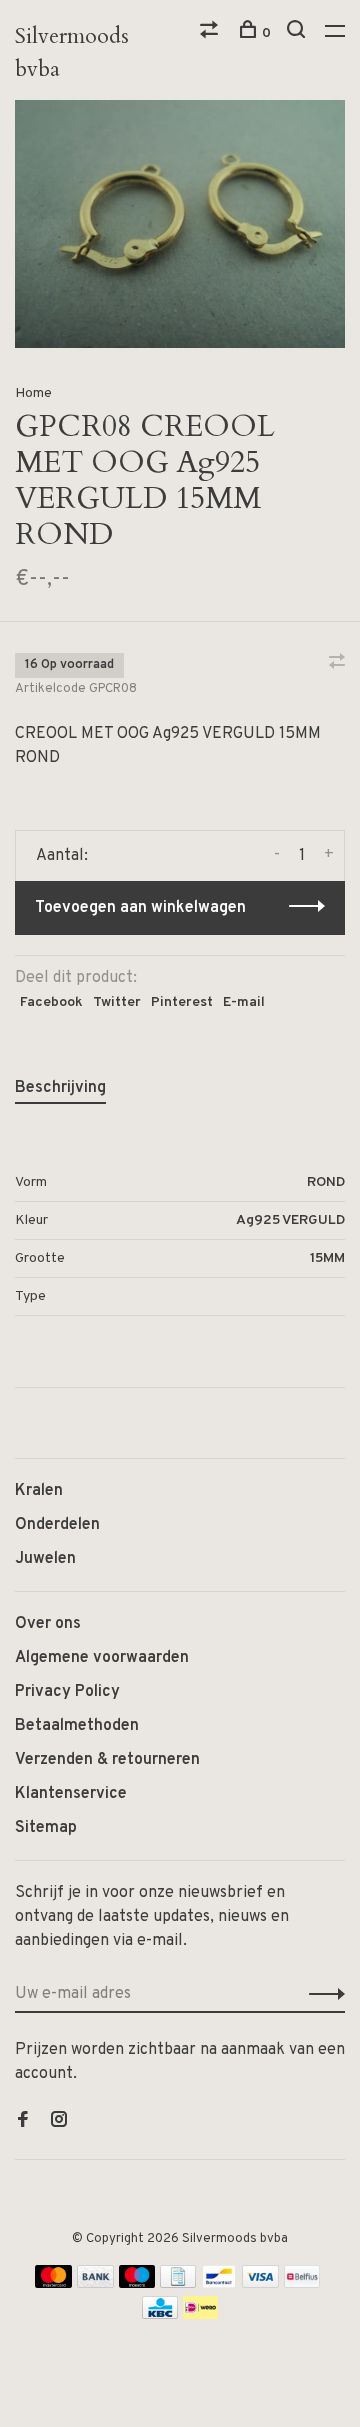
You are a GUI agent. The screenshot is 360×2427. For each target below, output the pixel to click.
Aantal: (62, 856)
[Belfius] (302, 2284)
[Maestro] (137, 2284)
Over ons (48, 1624)
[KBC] (160, 2315)
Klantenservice (71, 1794)
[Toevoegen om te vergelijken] (337, 664)
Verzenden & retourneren (107, 1760)
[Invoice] (178, 2284)
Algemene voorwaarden (102, 1658)
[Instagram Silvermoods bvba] (59, 2122)
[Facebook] (23, 2122)
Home (33, 393)
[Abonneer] (321, 1994)
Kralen (39, 1491)
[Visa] (260, 2284)
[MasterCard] (53, 2284)
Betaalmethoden (77, 1726)
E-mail (244, 1002)
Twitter (117, 1002)
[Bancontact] (219, 2284)
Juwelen (45, 1559)
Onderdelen (57, 1525)
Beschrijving (60, 1088)
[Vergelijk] (211, 33)
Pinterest (182, 1002)
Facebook (51, 1002)
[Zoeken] (298, 33)
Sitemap (46, 1828)
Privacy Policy (67, 1692)
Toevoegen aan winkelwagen (140, 908)
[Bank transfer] (95, 2284)
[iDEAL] (201, 2315)
